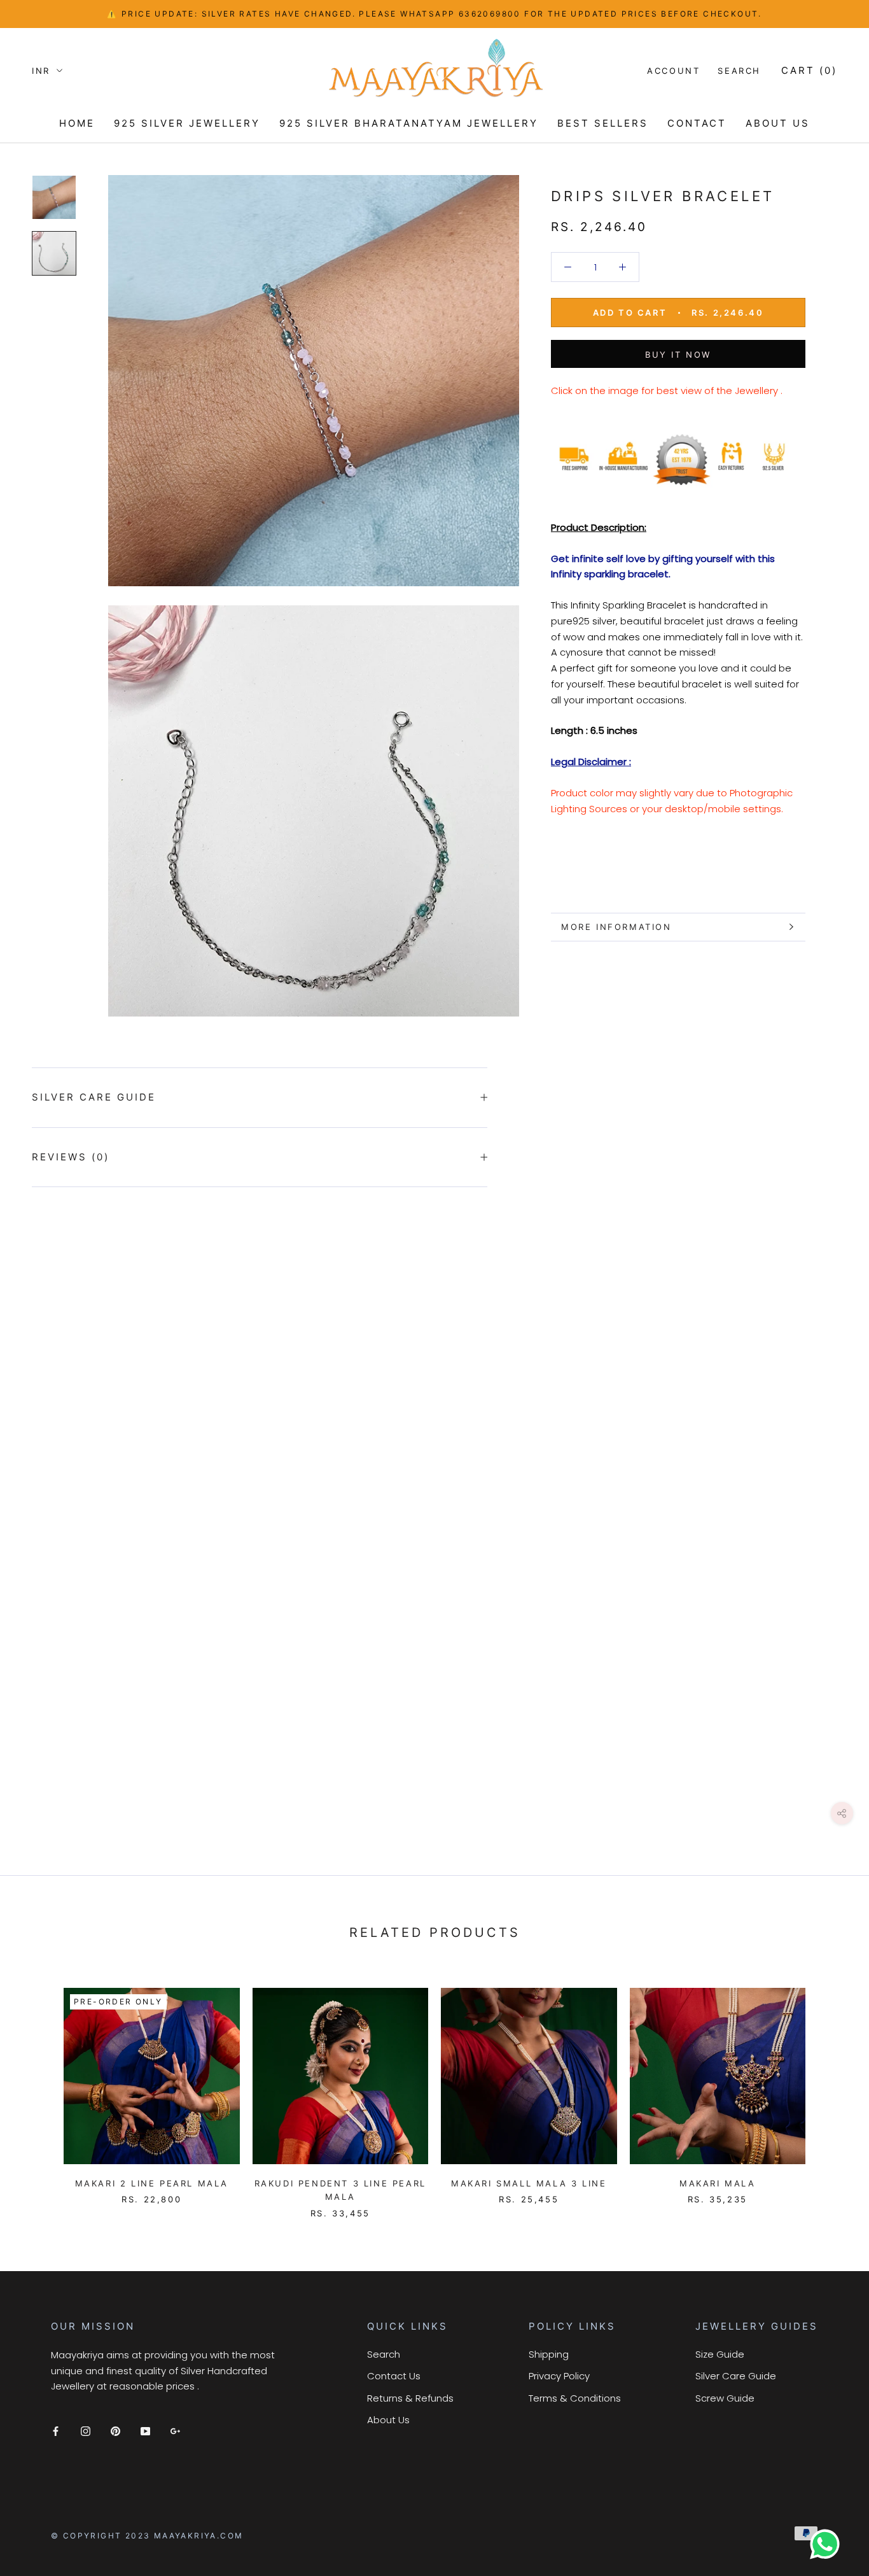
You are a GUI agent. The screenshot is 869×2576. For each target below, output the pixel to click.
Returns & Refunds (410, 2398)
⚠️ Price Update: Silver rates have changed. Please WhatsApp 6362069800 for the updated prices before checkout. (434, 14)
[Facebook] (56, 2431)
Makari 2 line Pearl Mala (152, 2183)
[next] (829, 2090)
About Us (388, 2420)
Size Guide (720, 2354)
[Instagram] (86, 2431)
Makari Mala (718, 2183)
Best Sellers (603, 123)
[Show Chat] (828, 2544)
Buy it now (678, 355)
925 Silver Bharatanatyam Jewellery (409, 123)
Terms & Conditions (575, 2398)
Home (77, 123)
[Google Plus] (175, 2431)
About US (778, 123)
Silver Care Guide (94, 1097)
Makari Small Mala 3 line (529, 2183)
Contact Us (394, 2376)
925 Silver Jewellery (187, 123)
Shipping (549, 2354)
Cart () (809, 70)
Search (739, 71)
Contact (697, 123)
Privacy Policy (559, 2376)
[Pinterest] (115, 2431)
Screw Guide (725, 2398)
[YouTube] (145, 2431)
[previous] (40, 2090)
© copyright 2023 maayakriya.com (147, 2536)
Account (673, 71)
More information (616, 927)
